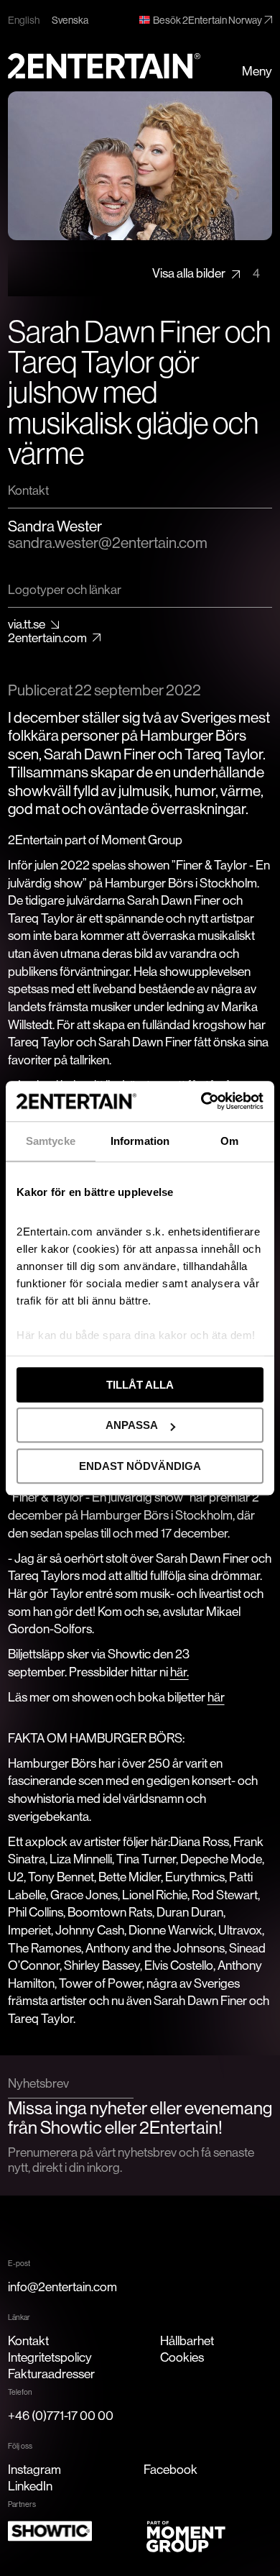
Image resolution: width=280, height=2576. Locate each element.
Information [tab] (140, 1141)
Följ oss (20, 2446)
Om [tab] (229, 1141)
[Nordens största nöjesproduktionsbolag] (104, 66)
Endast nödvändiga (140, 1466)
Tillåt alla (140, 1385)
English (24, 20)
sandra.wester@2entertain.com (108, 543)
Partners (22, 2504)
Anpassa (132, 1425)
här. (179, 1672)
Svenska (70, 20)
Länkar (19, 2317)
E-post (19, 2263)
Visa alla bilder (206, 273)
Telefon (20, 2392)
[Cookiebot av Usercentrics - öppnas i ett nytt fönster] (201, 1101)
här (216, 1697)
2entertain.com (47, 638)
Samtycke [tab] (51, 1141)
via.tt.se (27, 625)
